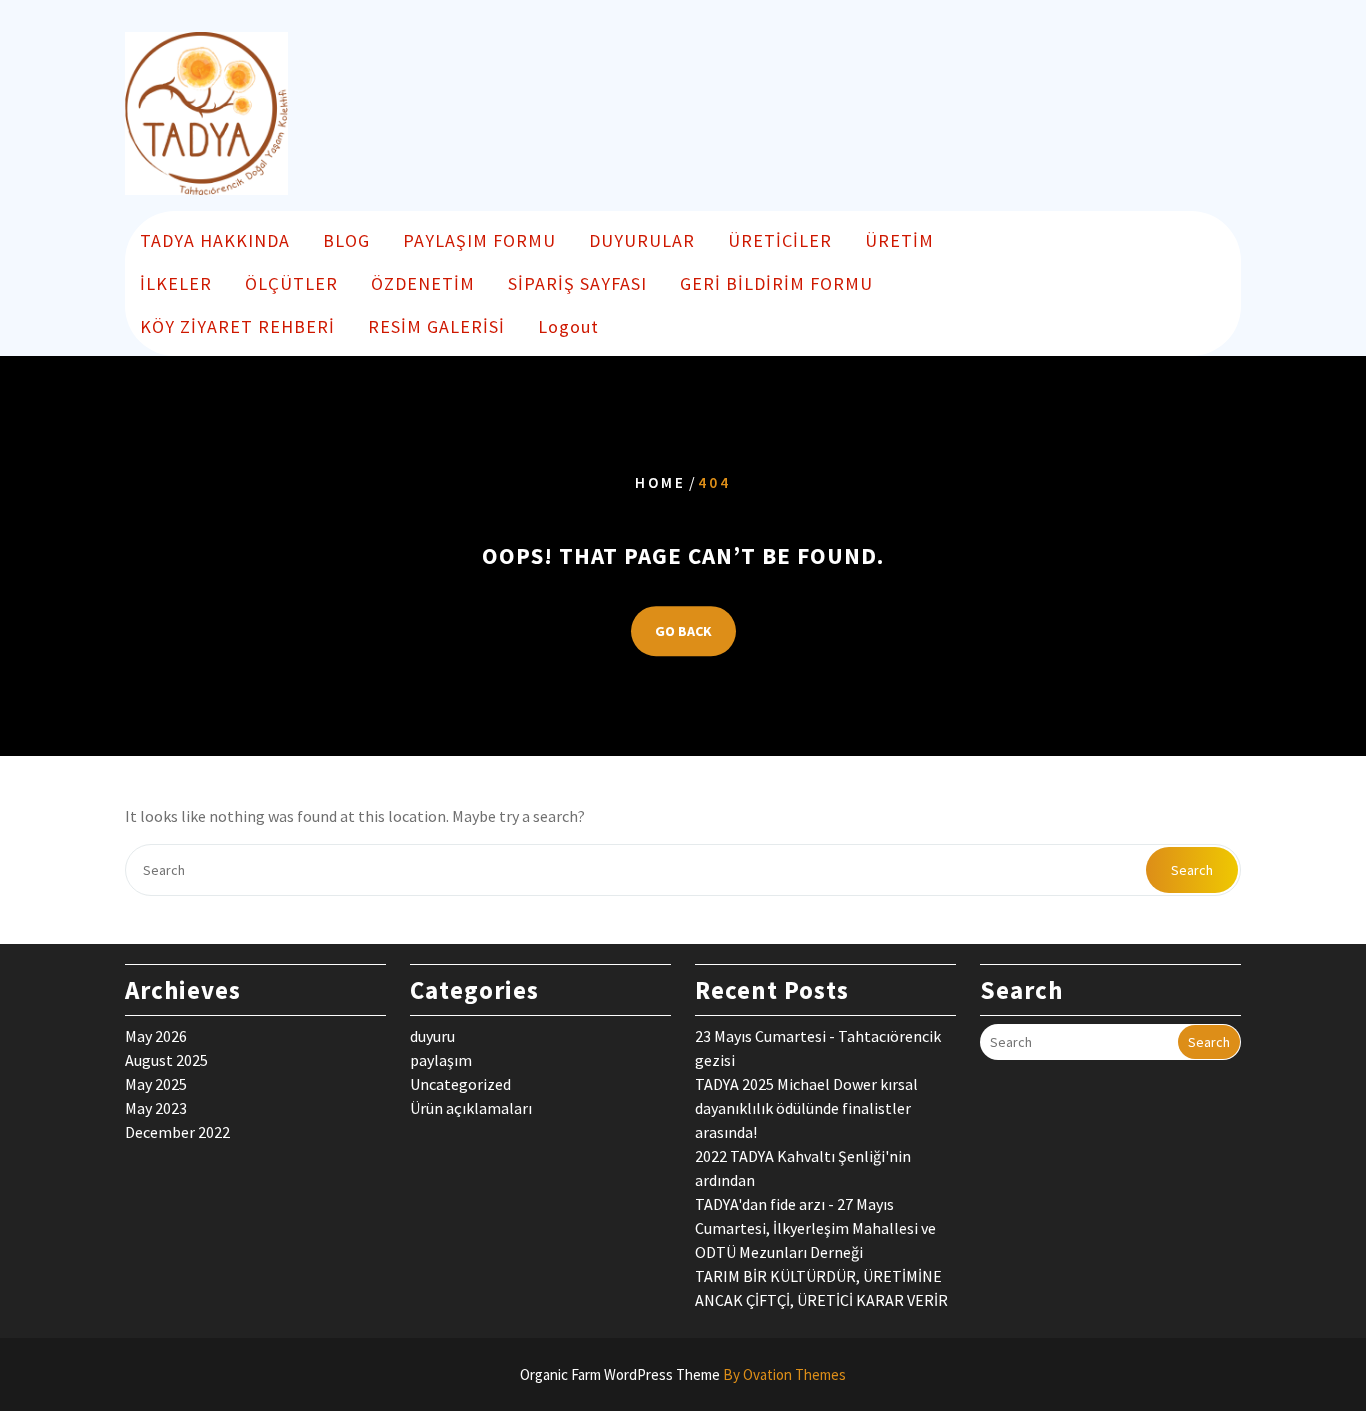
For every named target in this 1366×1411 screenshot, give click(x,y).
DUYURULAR (642, 240)
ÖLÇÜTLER (291, 283)
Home (660, 482)
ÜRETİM (899, 240)
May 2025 (156, 1084)
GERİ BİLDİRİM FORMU (776, 283)
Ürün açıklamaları (471, 1108)
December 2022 (177, 1132)
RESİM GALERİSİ (436, 326)
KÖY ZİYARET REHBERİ (237, 326)
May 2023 (156, 1108)
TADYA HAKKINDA (215, 240)
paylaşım (441, 1060)
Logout (568, 326)
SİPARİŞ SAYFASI (577, 283)
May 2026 (156, 1036)
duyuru (432, 1036)
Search (1192, 870)
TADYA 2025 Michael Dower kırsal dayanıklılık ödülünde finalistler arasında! (806, 1108)
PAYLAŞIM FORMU (479, 240)
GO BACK (683, 631)
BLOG (346, 240)
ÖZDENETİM (423, 283)
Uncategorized (460, 1084)
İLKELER (176, 283)
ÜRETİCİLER (780, 240)
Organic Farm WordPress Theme (683, 1374)
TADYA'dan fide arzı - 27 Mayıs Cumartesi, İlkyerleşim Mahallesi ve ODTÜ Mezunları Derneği (815, 1228)
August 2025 (166, 1060)
